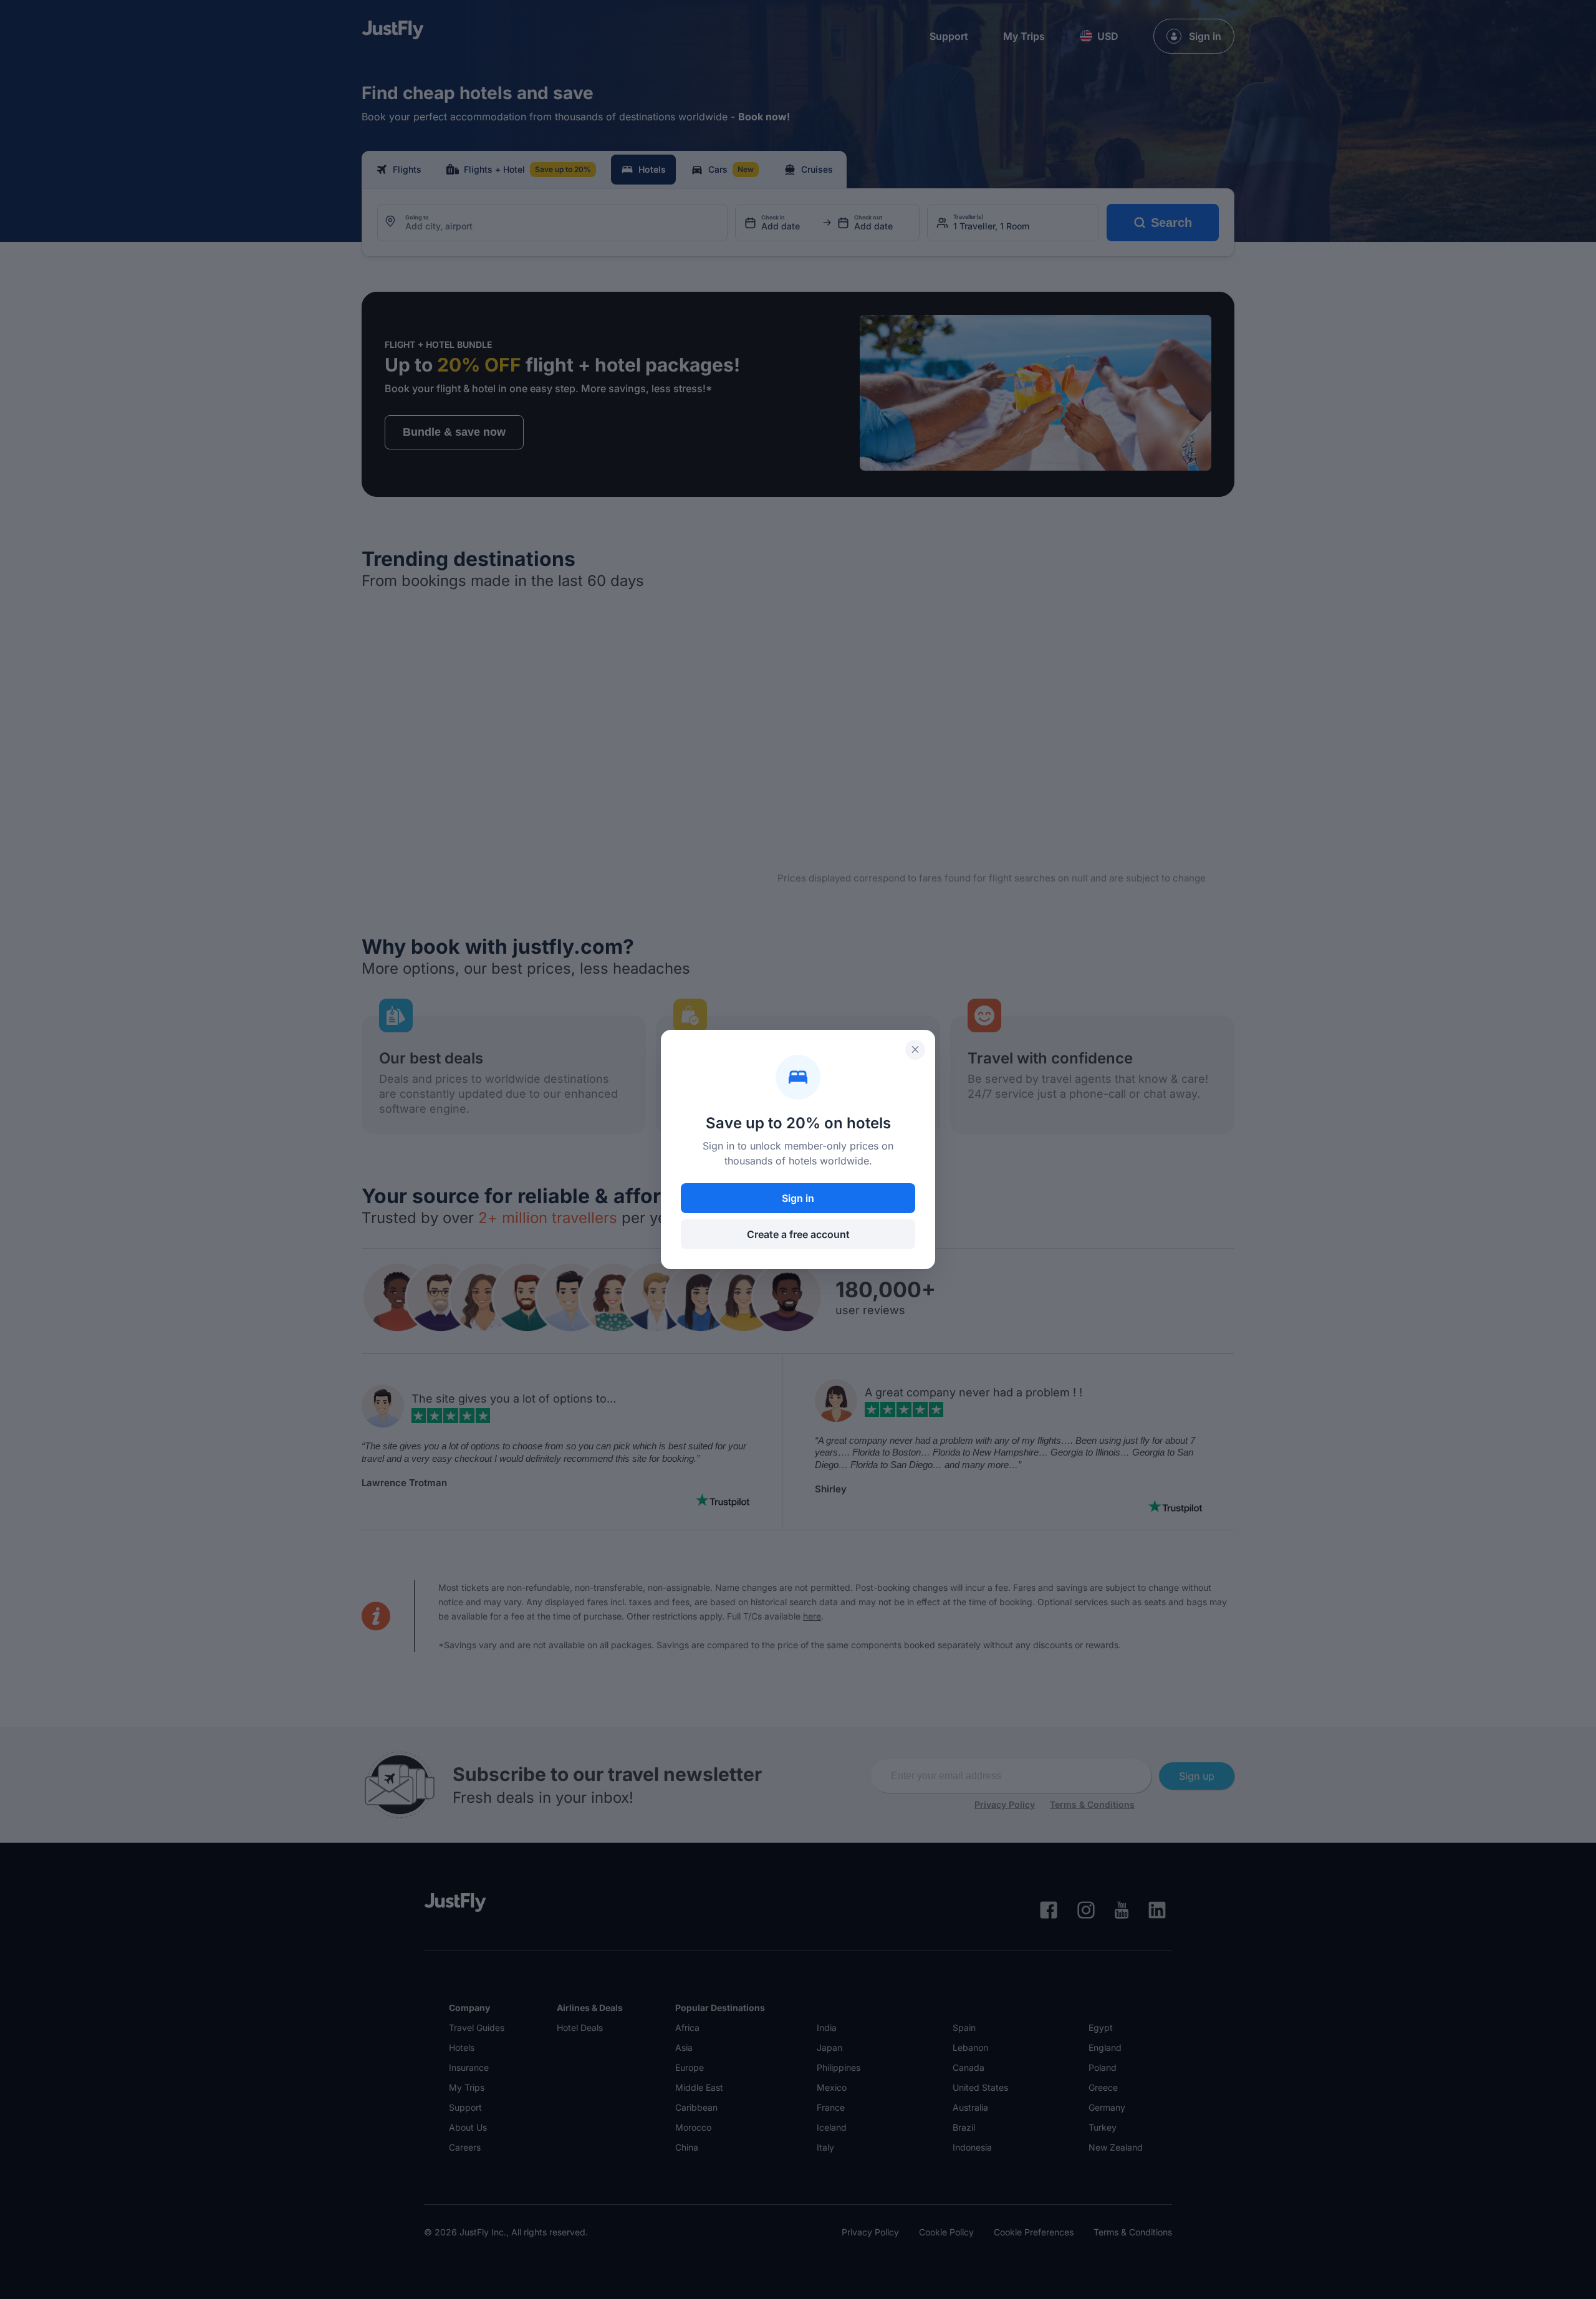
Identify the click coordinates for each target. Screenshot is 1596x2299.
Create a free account (798, 1234)
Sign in (798, 1198)
